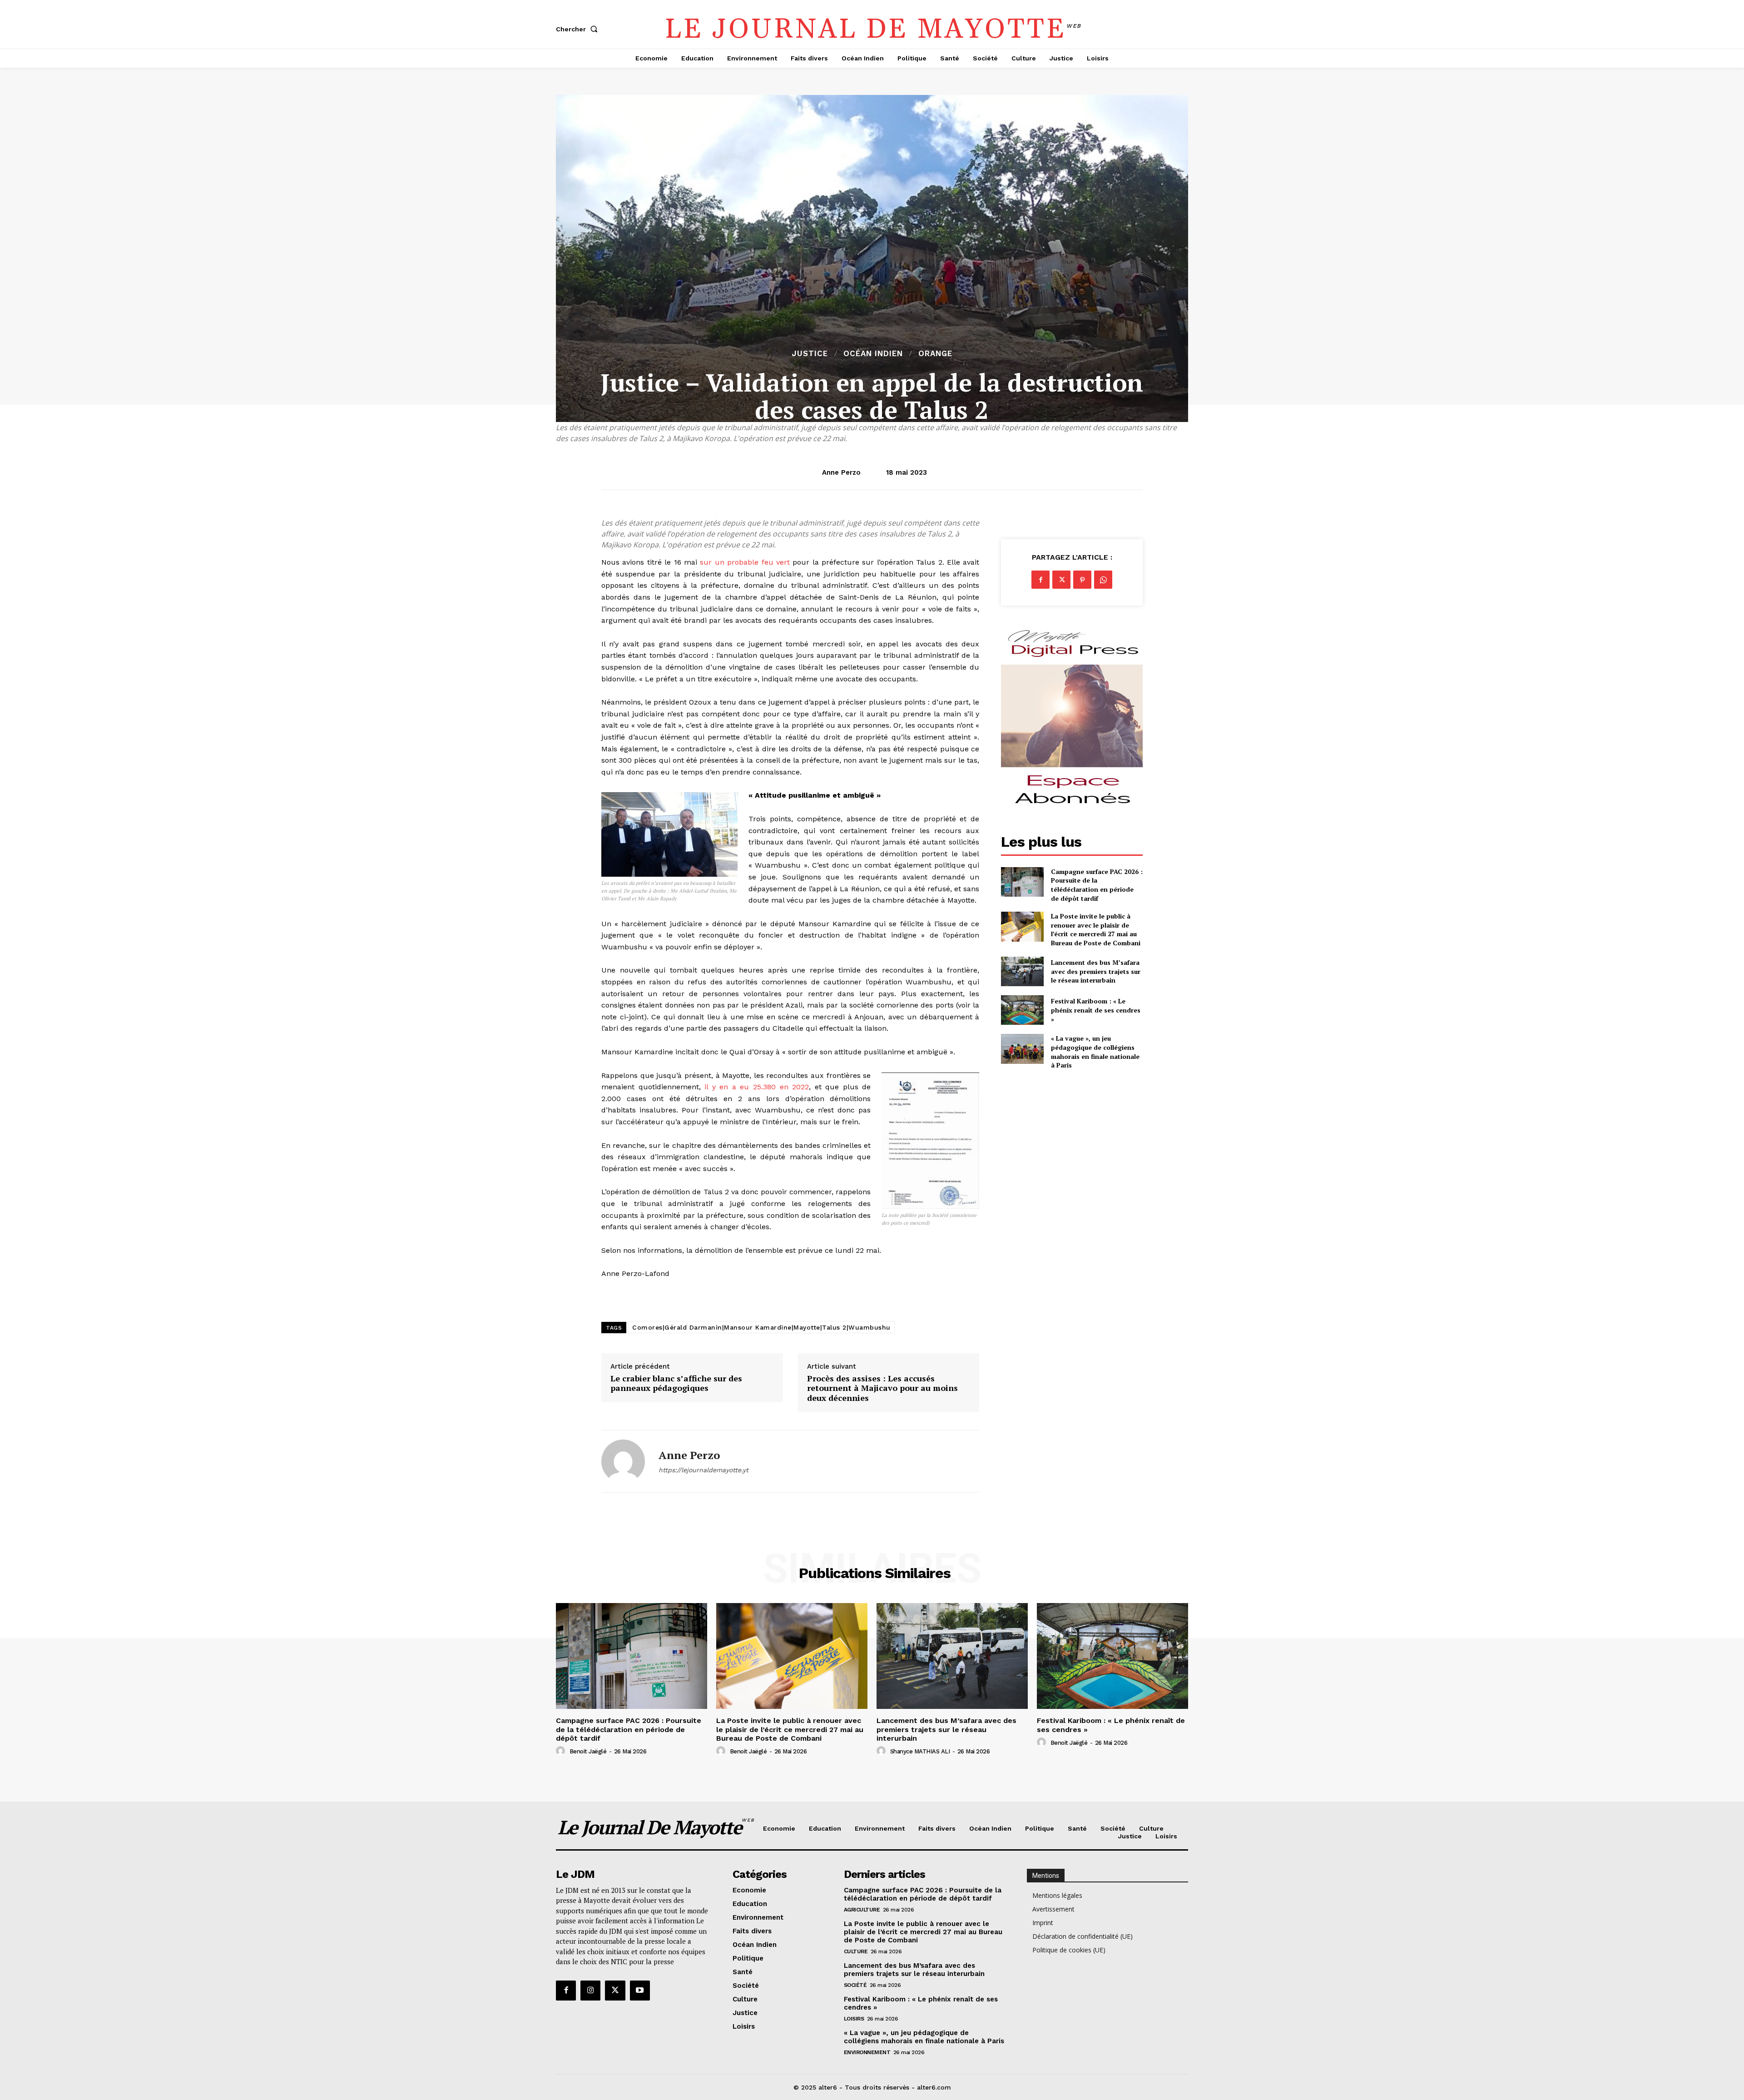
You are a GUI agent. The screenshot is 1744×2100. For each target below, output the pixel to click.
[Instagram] (590, 1991)
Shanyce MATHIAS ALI (920, 1751)
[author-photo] (562, 1751)
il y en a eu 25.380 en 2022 (757, 1087)
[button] (579, 29)
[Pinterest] (1082, 580)
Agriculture (862, 1910)
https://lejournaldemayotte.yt (704, 1470)
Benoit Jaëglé (588, 1751)
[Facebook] (1040, 580)
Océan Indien (873, 354)
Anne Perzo (841, 472)
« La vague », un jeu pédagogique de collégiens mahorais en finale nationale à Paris (1095, 1052)
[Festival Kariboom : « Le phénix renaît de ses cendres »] (1022, 1010)
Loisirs (854, 2019)
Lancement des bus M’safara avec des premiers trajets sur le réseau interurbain (1096, 971)
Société (855, 1985)
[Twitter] (1061, 580)
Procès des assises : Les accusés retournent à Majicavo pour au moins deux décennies (882, 1388)
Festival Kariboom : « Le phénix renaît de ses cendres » (1096, 1010)
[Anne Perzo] (623, 1461)
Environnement (867, 2052)
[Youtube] (640, 1991)
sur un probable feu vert (745, 562)
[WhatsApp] (1103, 580)
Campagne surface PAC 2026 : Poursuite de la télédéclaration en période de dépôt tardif (1097, 885)
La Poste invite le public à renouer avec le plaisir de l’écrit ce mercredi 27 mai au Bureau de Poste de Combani (1096, 929)
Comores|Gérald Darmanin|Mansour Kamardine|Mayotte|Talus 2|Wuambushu (761, 1327)
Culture (856, 1951)
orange (935, 354)
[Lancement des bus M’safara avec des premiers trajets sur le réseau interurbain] (1022, 971)
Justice (810, 354)
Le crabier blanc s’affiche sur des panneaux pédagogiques (676, 1383)
